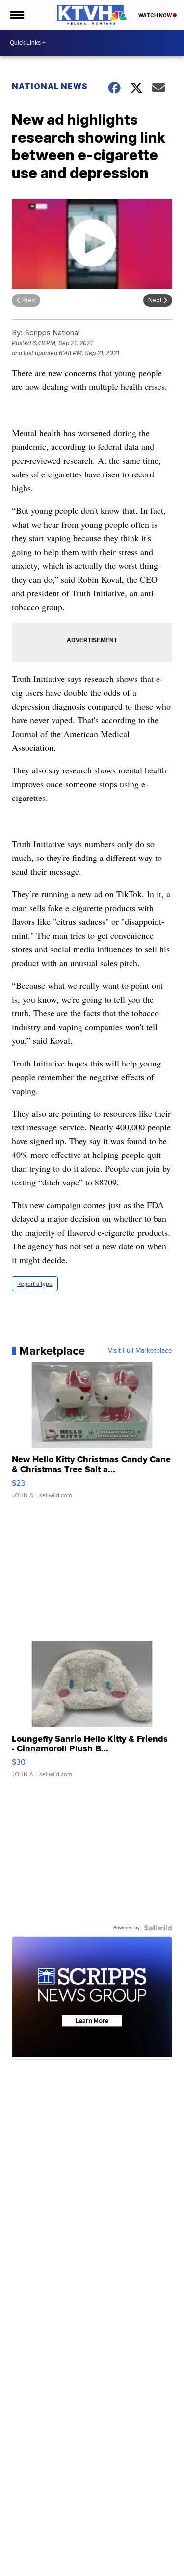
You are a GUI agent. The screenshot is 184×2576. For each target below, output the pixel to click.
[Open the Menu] (16, 15)
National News (50, 86)
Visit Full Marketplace (140, 1351)
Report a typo (35, 1284)
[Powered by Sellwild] (158, 1928)
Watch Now (156, 15)
